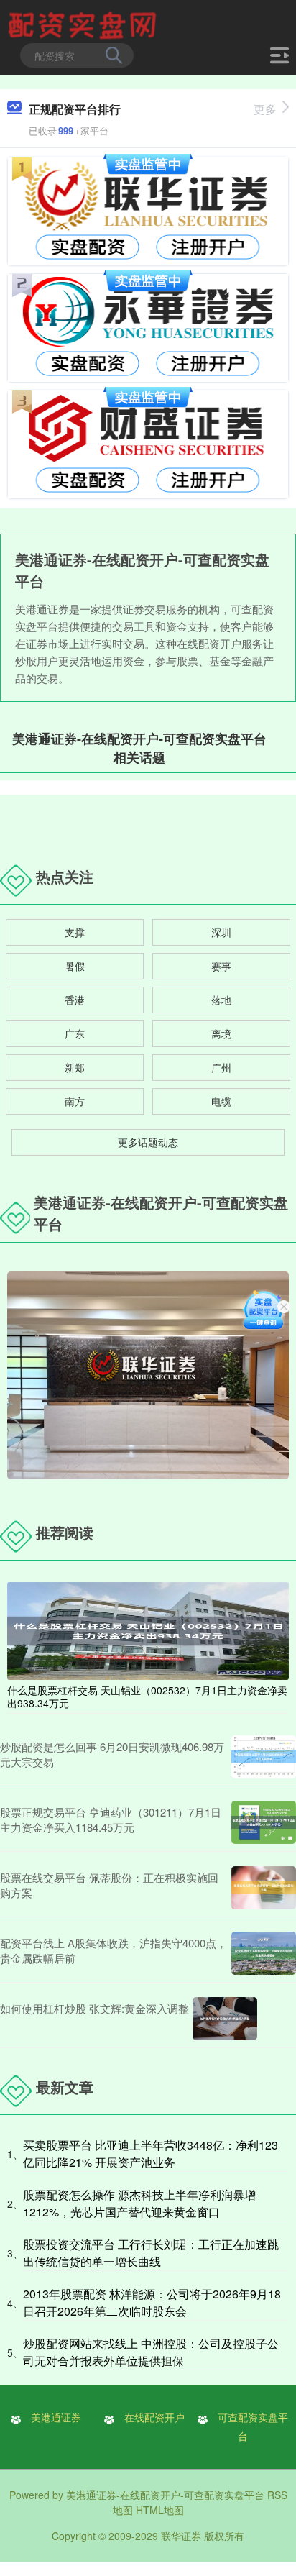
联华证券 (181, 2536)
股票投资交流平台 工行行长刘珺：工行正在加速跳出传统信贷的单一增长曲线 (151, 2253)
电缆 (221, 1101)
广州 (221, 1067)
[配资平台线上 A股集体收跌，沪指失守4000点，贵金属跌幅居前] (264, 1953)
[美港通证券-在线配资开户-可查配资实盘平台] (84, 24)
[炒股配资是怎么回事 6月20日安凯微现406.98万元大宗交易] (264, 1757)
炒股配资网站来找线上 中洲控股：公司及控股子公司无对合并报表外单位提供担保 (151, 2352)
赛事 (221, 966)
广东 (75, 1033)
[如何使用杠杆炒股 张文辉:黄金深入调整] (225, 2019)
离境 (221, 1033)
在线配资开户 (154, 2417)
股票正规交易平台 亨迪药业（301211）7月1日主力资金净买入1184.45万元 (111, 1819)
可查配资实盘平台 (253, 2426)
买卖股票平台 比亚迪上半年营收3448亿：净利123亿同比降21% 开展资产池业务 (151, 2153)
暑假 (75, 966)
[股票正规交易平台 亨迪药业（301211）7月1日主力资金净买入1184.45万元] (264, 1822)
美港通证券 (56, 2417)
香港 (75, 1000)
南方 (75, 1101)
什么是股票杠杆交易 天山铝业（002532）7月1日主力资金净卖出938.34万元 (147, 1696)
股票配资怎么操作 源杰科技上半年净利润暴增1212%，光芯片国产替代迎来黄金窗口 (139, 2203)
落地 (221, 1000)
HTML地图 (160, 2510)
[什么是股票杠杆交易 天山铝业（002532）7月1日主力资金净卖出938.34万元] (148, 1630)
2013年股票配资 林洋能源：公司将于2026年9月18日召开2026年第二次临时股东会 (152, 2302)
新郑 (75, 1067)
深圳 (221, 932)
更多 (265, 109)
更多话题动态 (148, 1142)
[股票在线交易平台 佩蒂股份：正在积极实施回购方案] (264, 1888)
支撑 (75, 932)
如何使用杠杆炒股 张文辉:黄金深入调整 (94, 2008)
